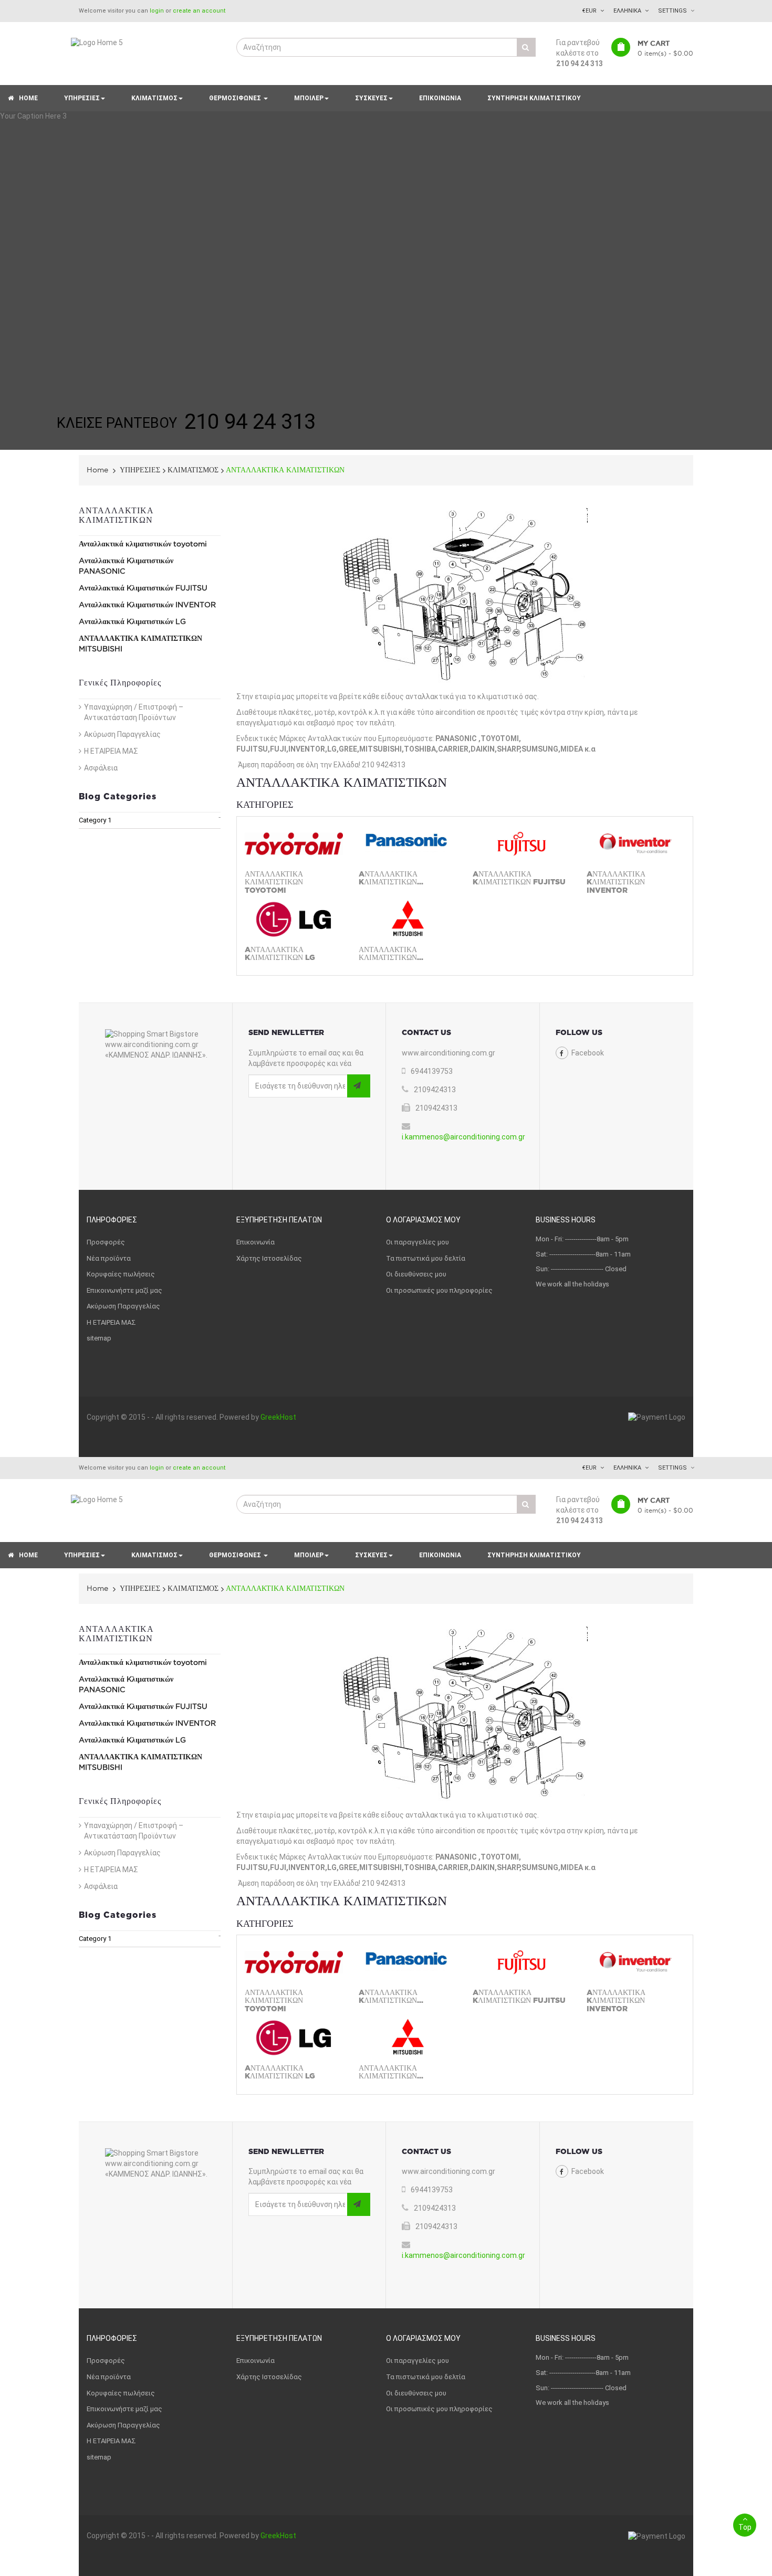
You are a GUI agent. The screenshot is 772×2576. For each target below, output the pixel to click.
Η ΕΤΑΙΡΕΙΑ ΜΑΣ (111, 751)
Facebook (588, 1053)
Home (97, 470)
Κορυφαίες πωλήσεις (121, 1274)
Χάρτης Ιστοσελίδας (269, 1258)
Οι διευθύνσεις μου (416, 1274)
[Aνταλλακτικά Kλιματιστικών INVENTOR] (636, 844)
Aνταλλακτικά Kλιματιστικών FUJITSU (143, 588)
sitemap (99, 1338)
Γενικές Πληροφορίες (120, 683)
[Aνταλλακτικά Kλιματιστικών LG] (294, 919)
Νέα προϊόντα (109, 1258)
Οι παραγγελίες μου (418, 1242)
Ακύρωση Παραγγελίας (122, 734)
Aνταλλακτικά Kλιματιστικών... (391, 878)
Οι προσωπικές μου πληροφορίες (439, 1290)
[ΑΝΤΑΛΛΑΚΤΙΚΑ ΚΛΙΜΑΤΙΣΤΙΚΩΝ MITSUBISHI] (408, 919)
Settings (672, 11)
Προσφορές (106, 1242)
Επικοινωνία (255, 1242)
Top (745, 2527)
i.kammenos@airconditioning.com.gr (463, 1137)
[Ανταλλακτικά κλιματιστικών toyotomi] (294, 844)
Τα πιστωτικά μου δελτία (426, 1258)
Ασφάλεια (101, 768)
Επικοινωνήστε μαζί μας (124, 1290)
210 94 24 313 (580, 64)
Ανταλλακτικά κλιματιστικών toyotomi (143, 544)
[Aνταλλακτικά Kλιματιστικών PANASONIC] (408, 844)
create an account (199, 11)
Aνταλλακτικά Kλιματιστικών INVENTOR (147, 605)
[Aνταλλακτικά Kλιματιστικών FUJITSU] (522, 844)
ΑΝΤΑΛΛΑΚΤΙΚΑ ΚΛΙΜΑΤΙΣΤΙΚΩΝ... (391, 954)
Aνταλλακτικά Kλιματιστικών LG (132, 621)
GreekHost (278, 1417)
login (157, 11)
